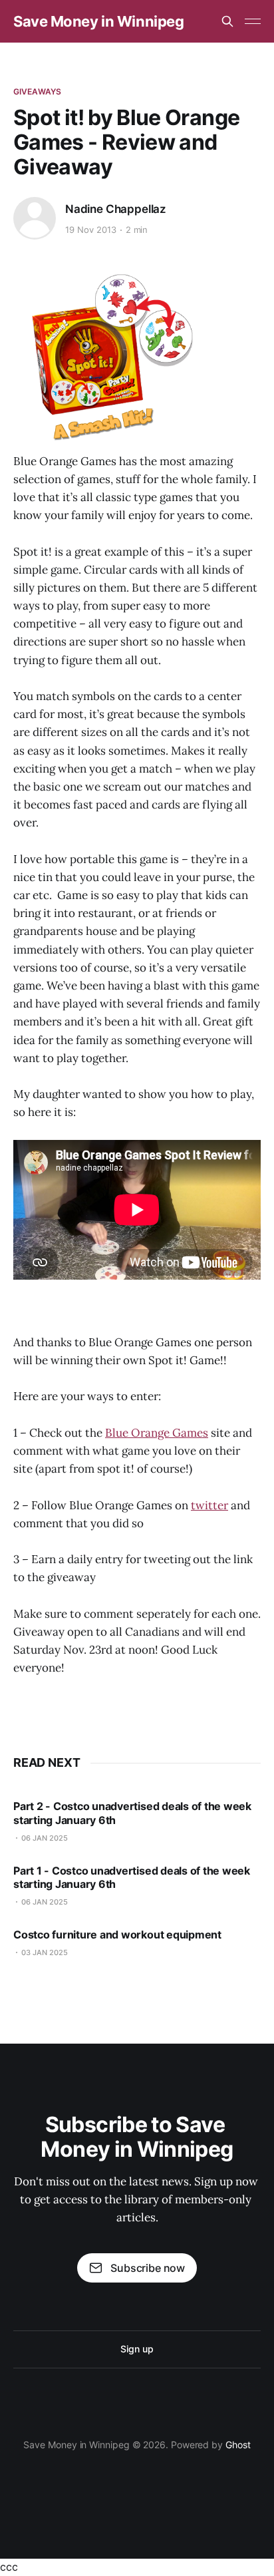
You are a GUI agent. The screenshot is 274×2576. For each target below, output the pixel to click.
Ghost (238, 2445)
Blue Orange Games (157, 1433)
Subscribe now (148, 2268)
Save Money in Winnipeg (98, 21)
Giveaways (37, 92)
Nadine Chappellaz (116, 209)
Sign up (137, 2349)
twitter (209, 1505)
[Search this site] (227, 21)
